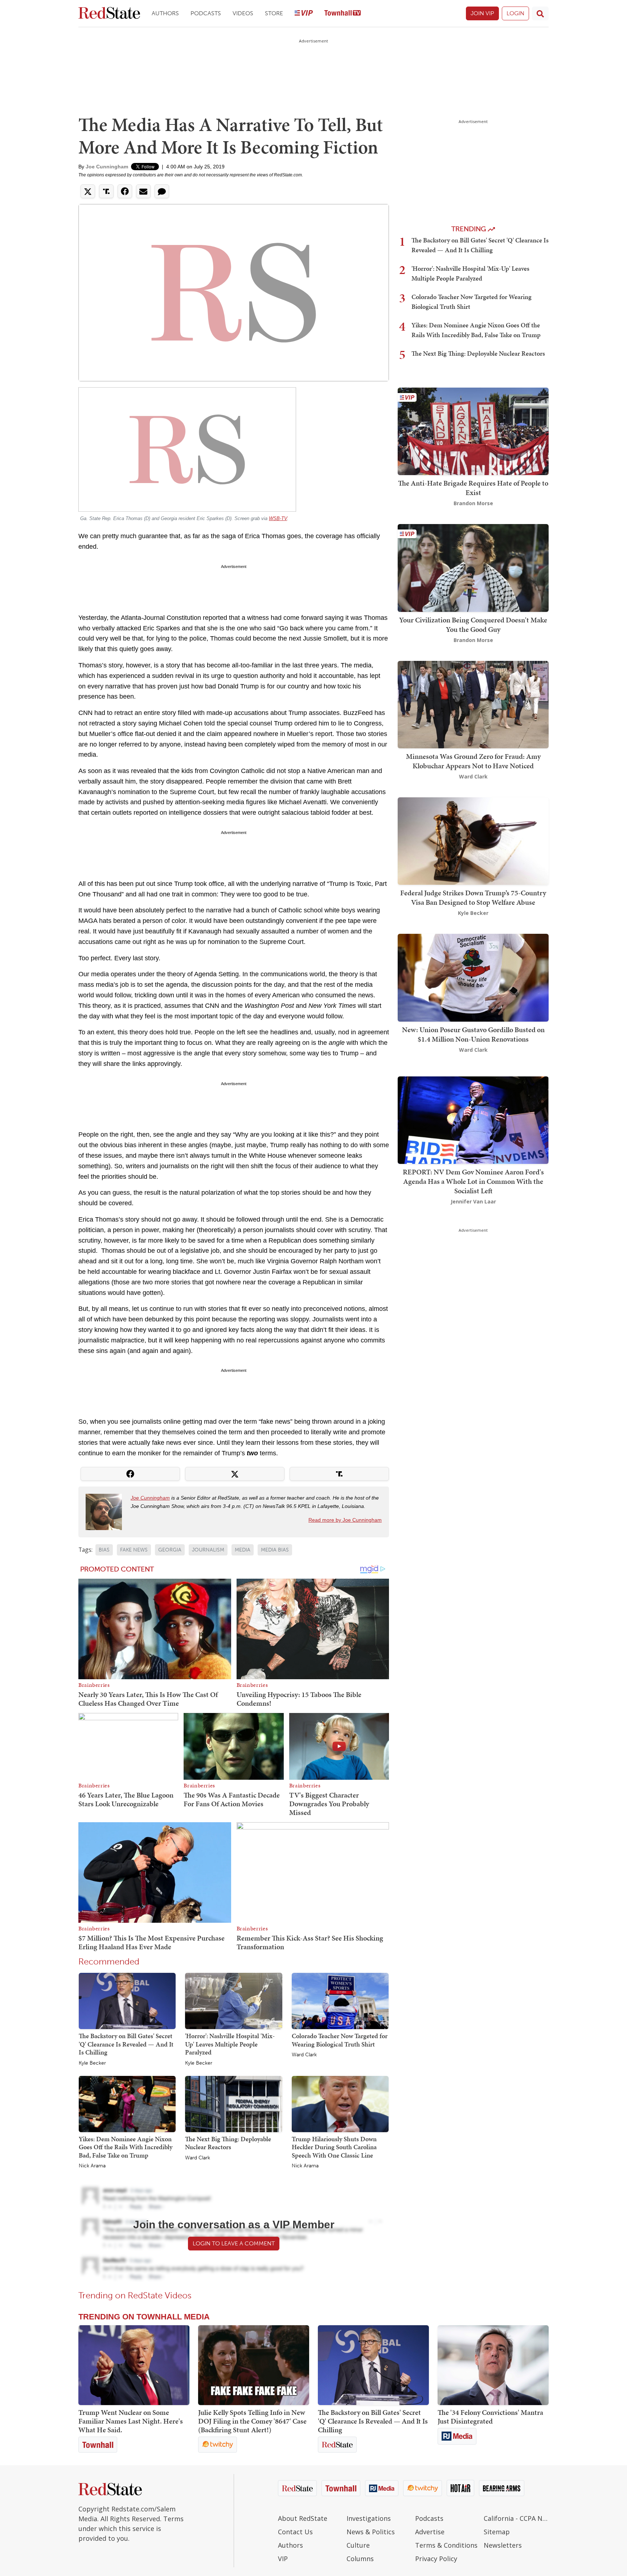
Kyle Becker (92, 2063)
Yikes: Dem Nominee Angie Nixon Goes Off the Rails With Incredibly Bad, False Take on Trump (126, 2147)
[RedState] (109, 14)
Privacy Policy (436, 2559)
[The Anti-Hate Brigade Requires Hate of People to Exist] (473, 431)
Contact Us (295, 2532)
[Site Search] (540, 13)
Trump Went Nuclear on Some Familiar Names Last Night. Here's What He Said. (131, 2421)
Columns (360, 2559)
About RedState (303, 2518)
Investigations (369, 2518)
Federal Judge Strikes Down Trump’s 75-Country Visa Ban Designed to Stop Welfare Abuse (473, 897)
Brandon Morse (473, 503)
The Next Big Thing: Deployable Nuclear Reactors (228, 2143)
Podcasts (206, 13)
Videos (243, 13)
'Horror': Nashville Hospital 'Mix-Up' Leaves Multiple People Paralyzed (230, 2044)
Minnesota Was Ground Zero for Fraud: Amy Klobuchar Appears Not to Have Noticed (473, 761)
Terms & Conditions (446, 2545)
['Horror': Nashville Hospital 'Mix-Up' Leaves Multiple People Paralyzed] (233, 2000)
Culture (358, 2545)
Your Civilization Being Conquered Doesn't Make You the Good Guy (473, 625)
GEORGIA (170, 1550)
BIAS (104, 1550)
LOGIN (515, 13)
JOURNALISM (208, 1550)
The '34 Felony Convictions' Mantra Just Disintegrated (490, 2417)
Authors (165, 13)
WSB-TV (278, 518)
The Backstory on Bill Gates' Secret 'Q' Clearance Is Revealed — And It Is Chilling (126, 2044)
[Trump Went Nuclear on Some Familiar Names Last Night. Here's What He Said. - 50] (134, 2365)
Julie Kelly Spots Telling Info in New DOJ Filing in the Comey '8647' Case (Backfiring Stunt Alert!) (252, 2421)
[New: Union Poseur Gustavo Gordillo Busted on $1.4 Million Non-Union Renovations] (473, 977)
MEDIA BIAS (275, 1550)
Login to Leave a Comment (234, 2243)
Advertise (430, 2532)
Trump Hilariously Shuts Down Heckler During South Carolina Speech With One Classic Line (334, 2147)
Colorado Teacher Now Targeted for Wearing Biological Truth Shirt (340, 2040)
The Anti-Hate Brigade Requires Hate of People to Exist (473, 488)
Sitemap (497, 2532)
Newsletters (503, 2545)
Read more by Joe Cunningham (345, 1520)
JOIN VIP (482, 13)
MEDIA (243, 1550)
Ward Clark (304, 2055)
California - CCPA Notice (516, 2518)
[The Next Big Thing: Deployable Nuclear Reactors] (233, 2103)
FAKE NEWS (134, 1550)
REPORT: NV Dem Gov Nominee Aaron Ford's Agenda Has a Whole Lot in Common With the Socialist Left (473, 1181)
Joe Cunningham (107, 167)
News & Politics (371, 2532)
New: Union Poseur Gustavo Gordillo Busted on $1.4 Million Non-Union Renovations (473, 1034)
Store (274, 13)
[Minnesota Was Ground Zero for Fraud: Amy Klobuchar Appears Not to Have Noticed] (473, 704)
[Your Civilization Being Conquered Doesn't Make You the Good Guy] (473, 567)
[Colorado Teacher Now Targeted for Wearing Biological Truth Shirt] (340, 2000)
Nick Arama (92, 2166)
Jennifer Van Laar (473, 1201)
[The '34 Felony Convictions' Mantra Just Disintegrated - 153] (493, 2365)
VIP (283, 2559)
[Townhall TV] (343, 14)
